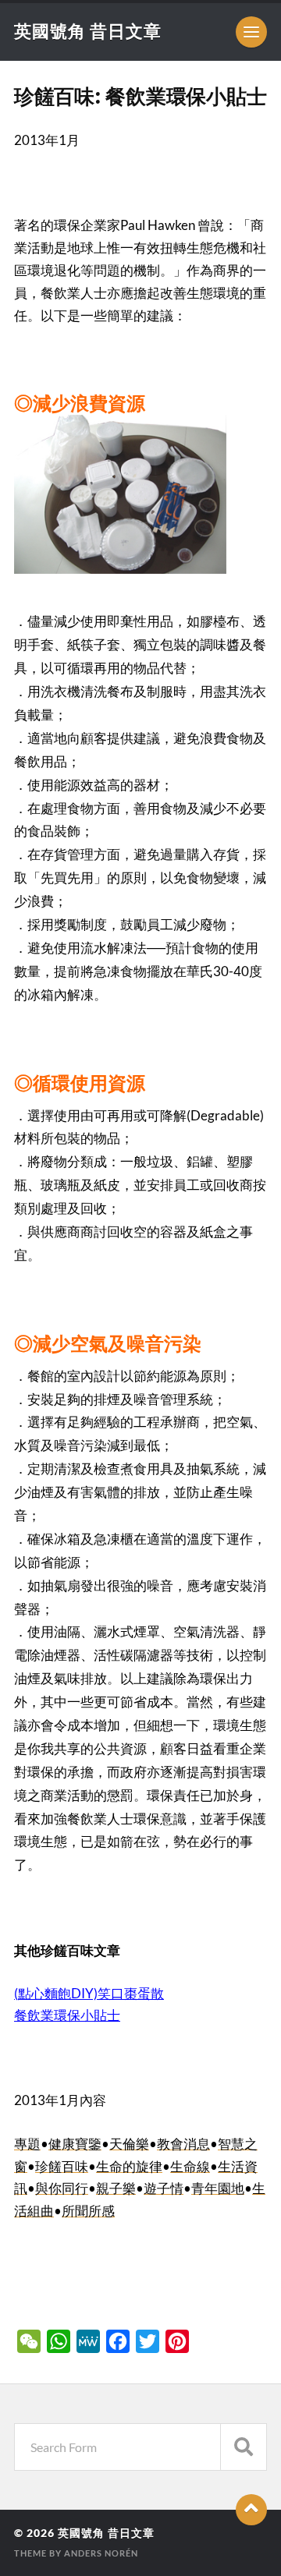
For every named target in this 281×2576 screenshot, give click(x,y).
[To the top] (251, 2510)
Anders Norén (101, 2553)
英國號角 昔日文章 (88, 31)
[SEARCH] (244, 2447)
